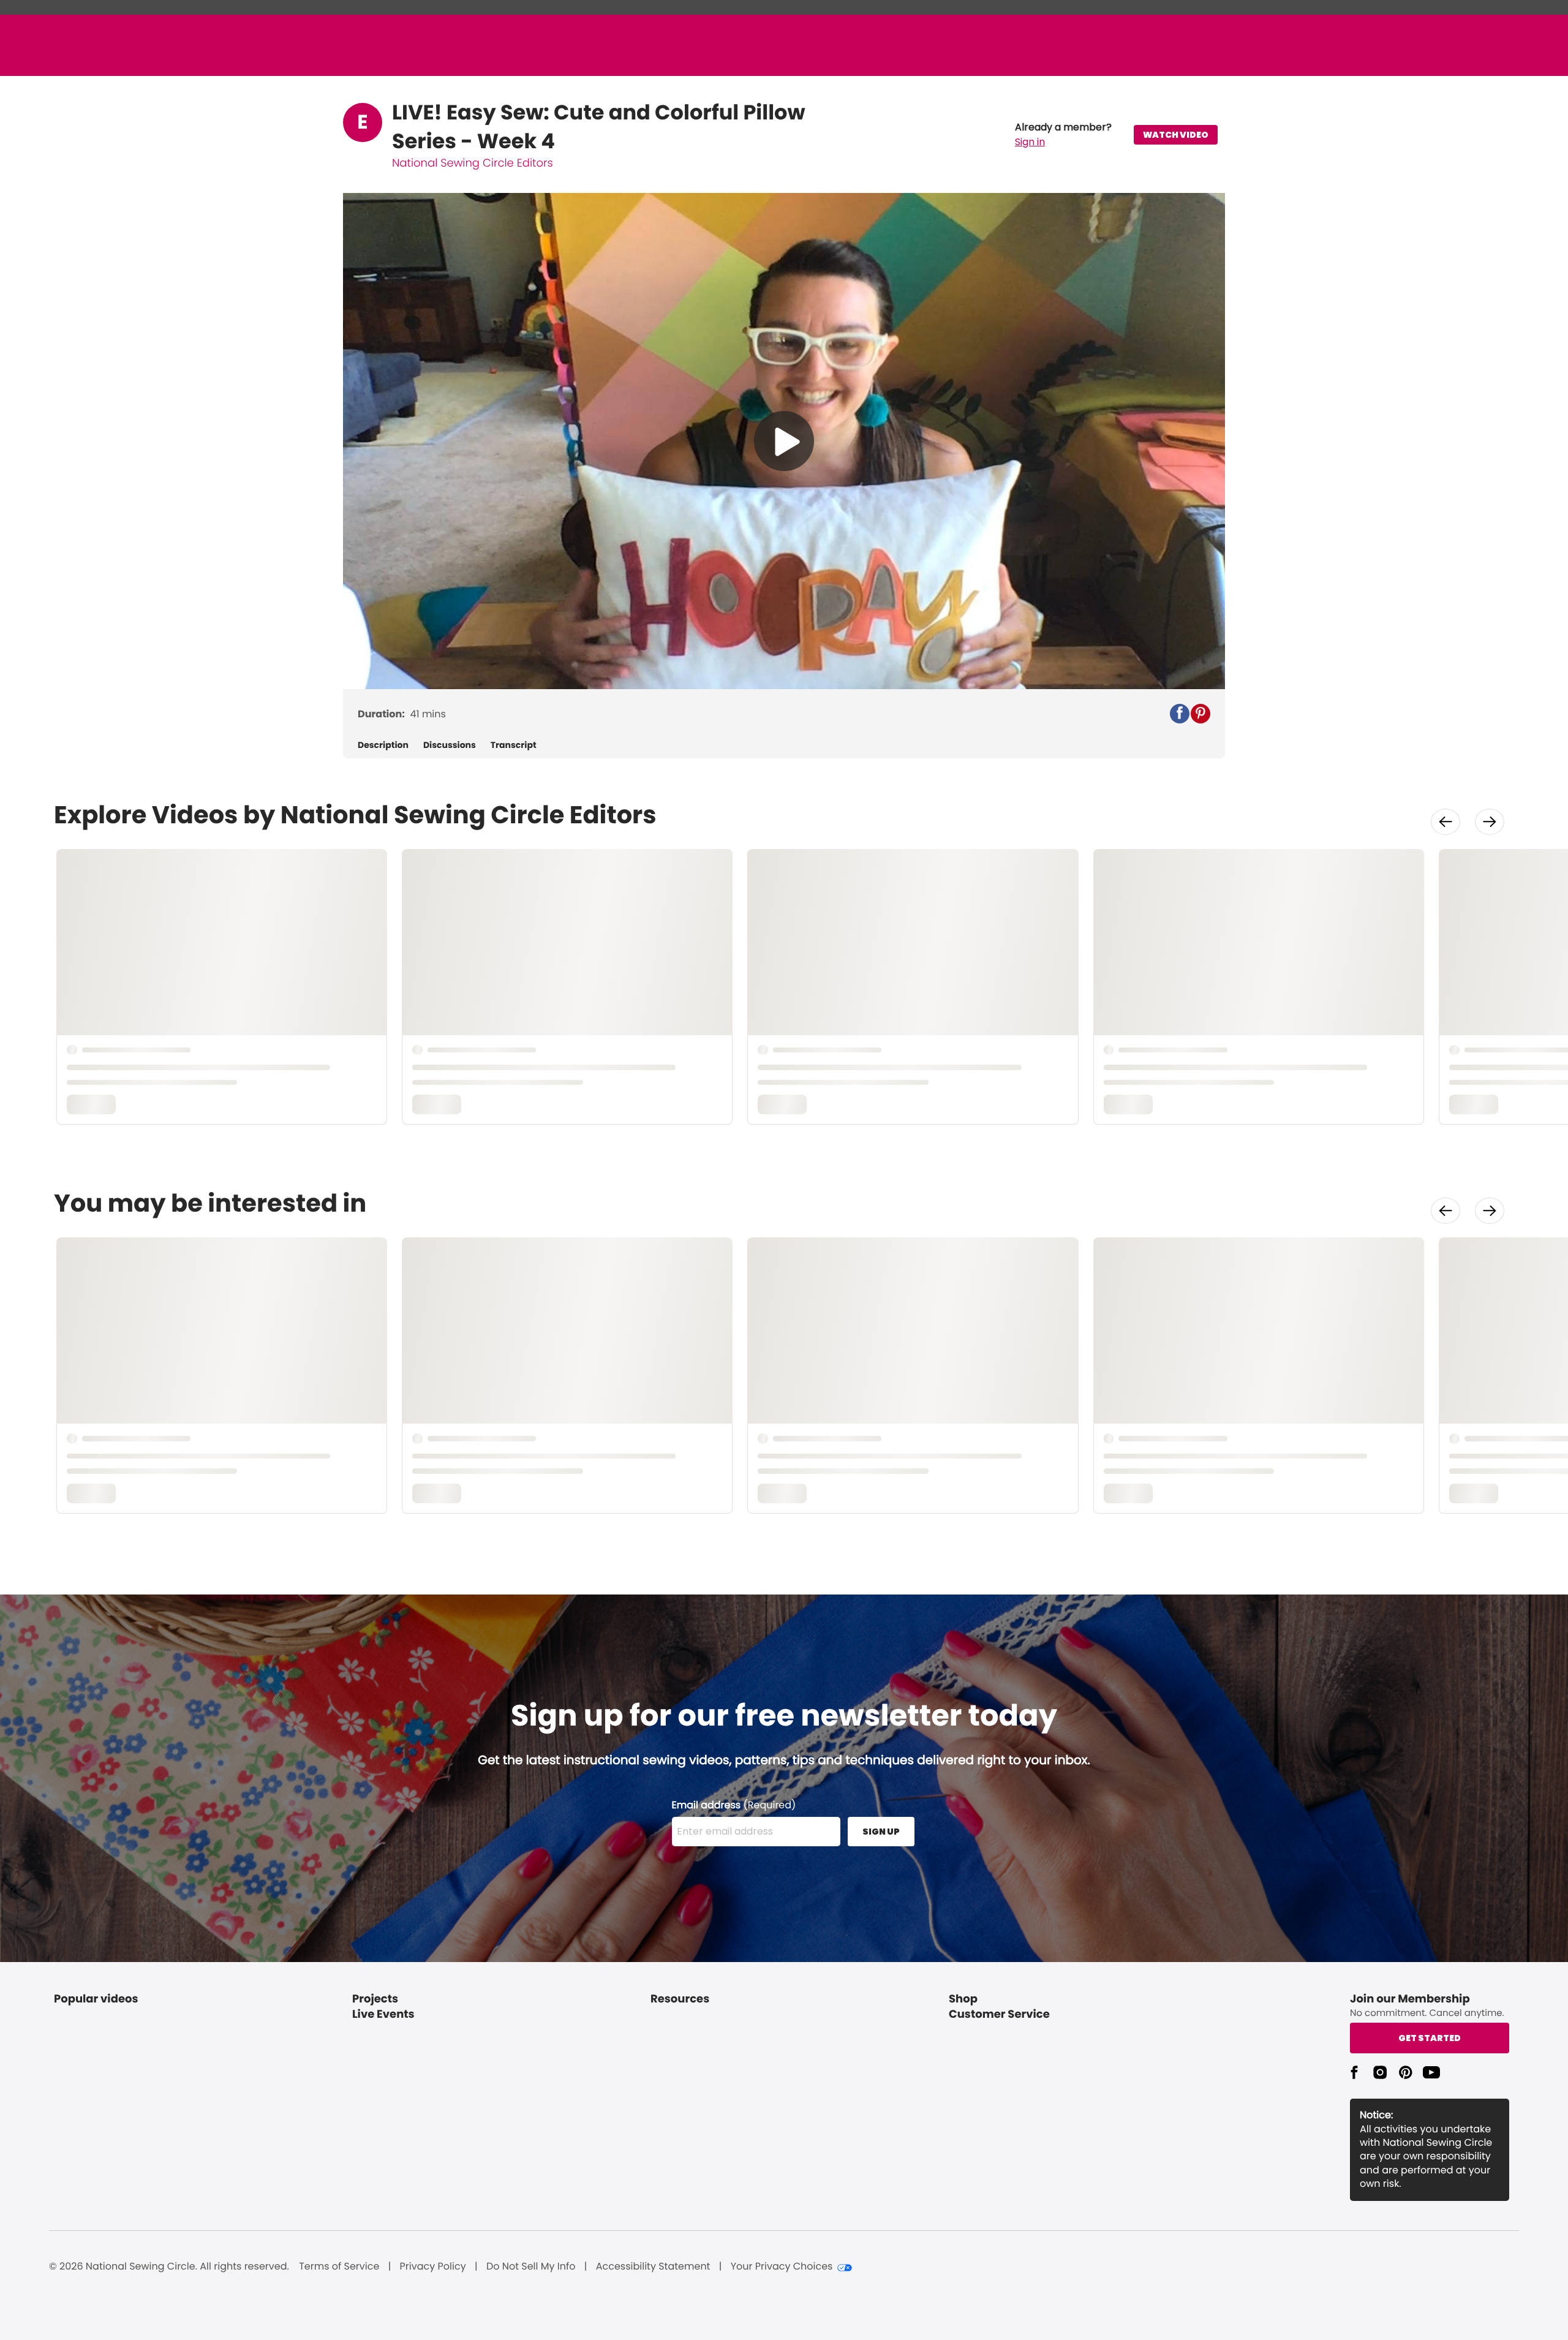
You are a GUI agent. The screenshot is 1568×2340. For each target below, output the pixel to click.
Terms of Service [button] (339, 2266)
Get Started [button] (1430, 2038)
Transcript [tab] (514, 745)
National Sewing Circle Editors (473, 163)
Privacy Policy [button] (433, 2266)
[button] (1063, 135)
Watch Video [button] (1176, 135)
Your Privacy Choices (782, 2266)
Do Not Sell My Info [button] (531, 2266)
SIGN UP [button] (881, 1832)
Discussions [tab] (450, 745)
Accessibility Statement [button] (653, 2266)
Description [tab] (383, 745)
